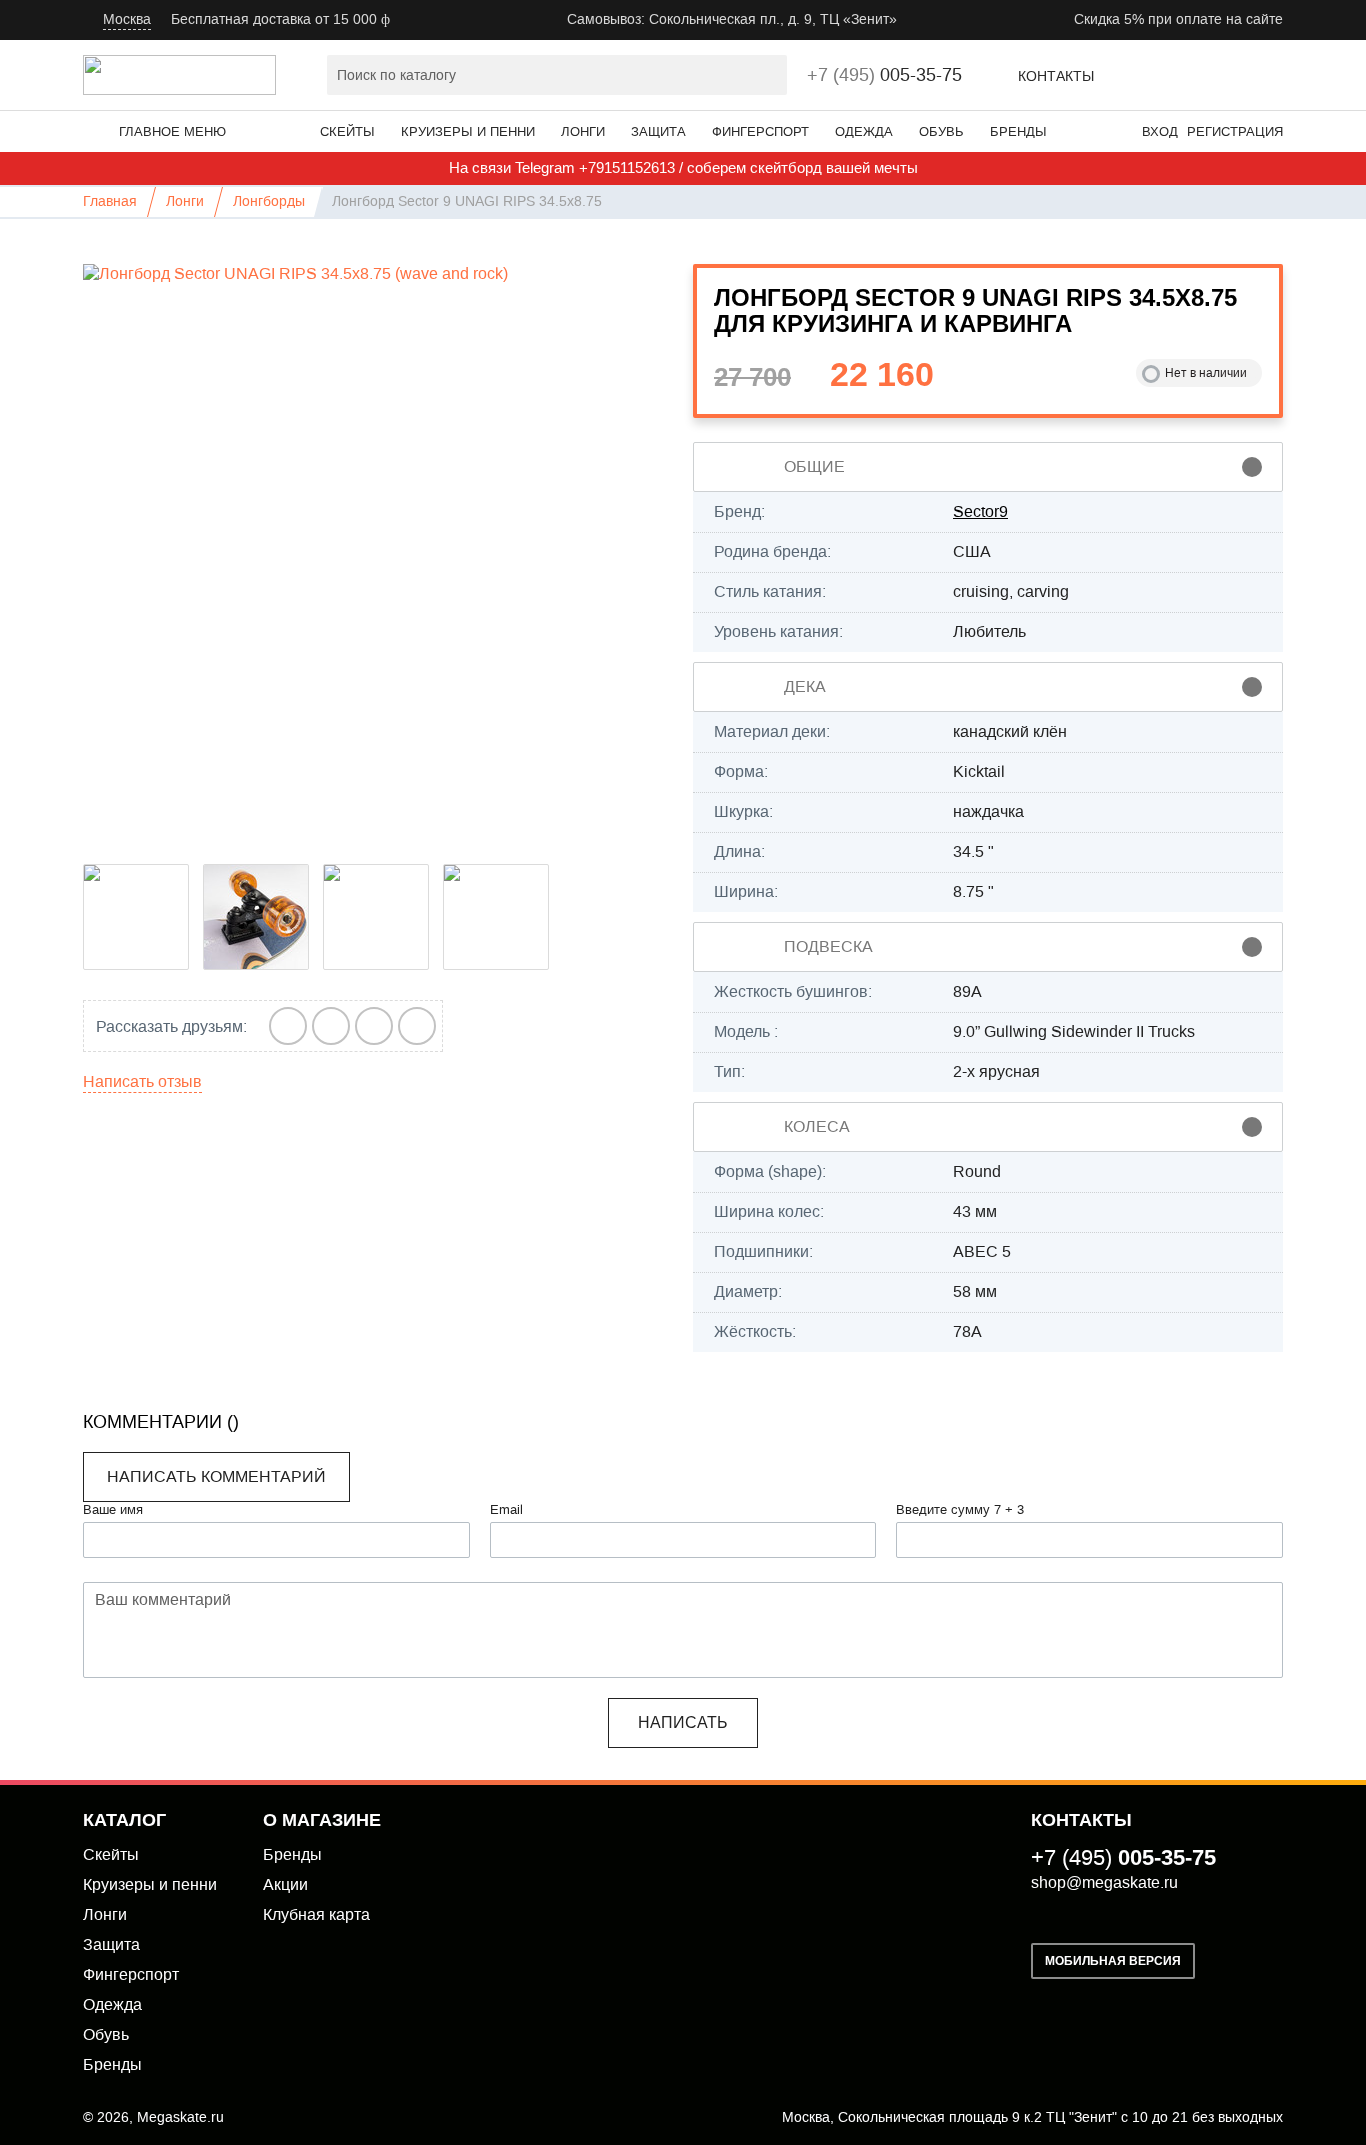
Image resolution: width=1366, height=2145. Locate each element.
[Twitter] (374, 1026)
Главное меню (172, 131)
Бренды (1018, 131)
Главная (110, 201)
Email (506, 1510)
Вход (1160, 132)
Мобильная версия (1113, 1961)
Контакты (1056, 76)
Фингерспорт (760, 131)
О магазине (322, 1820)
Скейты (347, 131)
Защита (658, 131)
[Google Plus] (331, 1026)
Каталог (124, 1820)
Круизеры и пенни (468, 131)
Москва (127, 19)
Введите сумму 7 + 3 (960, 1510)
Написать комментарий (216, 1476)
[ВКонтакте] (288, 1026)
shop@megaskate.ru (1104, 1882)
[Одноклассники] (417, 1026)
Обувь (941, 131)
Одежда (864, 131)
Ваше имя (113, 1510)
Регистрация (1235, 132)
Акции (285, 1884)
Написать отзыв (142, 1081)
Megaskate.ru (180, 2117)
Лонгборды (269, 201)
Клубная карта (316, 1914)
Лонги (583, 131)
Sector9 (980, 511)
